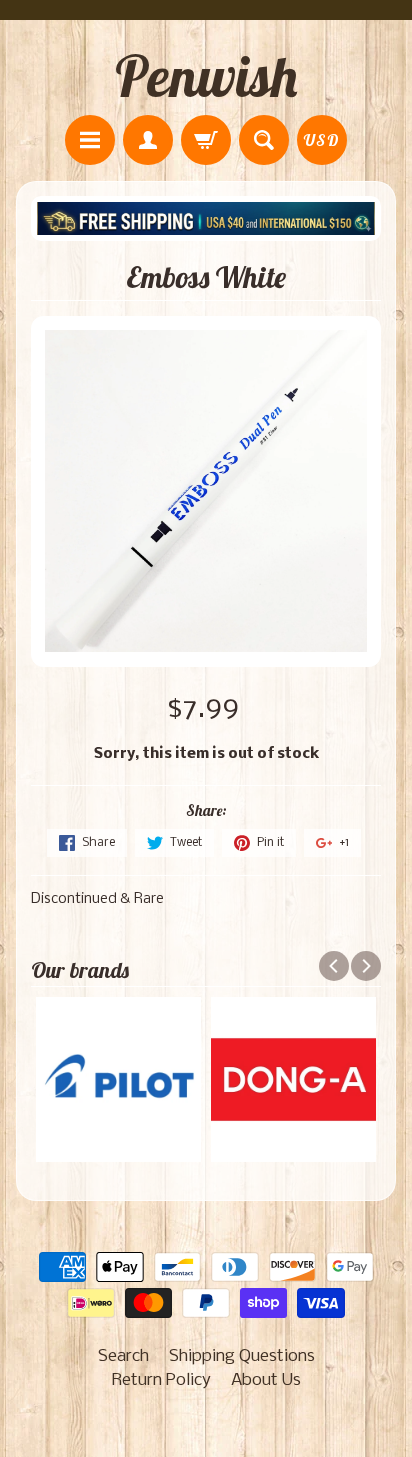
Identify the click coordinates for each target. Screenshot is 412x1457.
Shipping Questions (242, 1356)
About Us (266, 1380)
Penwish (206, 76)
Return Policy (161, 1380)
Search (123, 1356)
